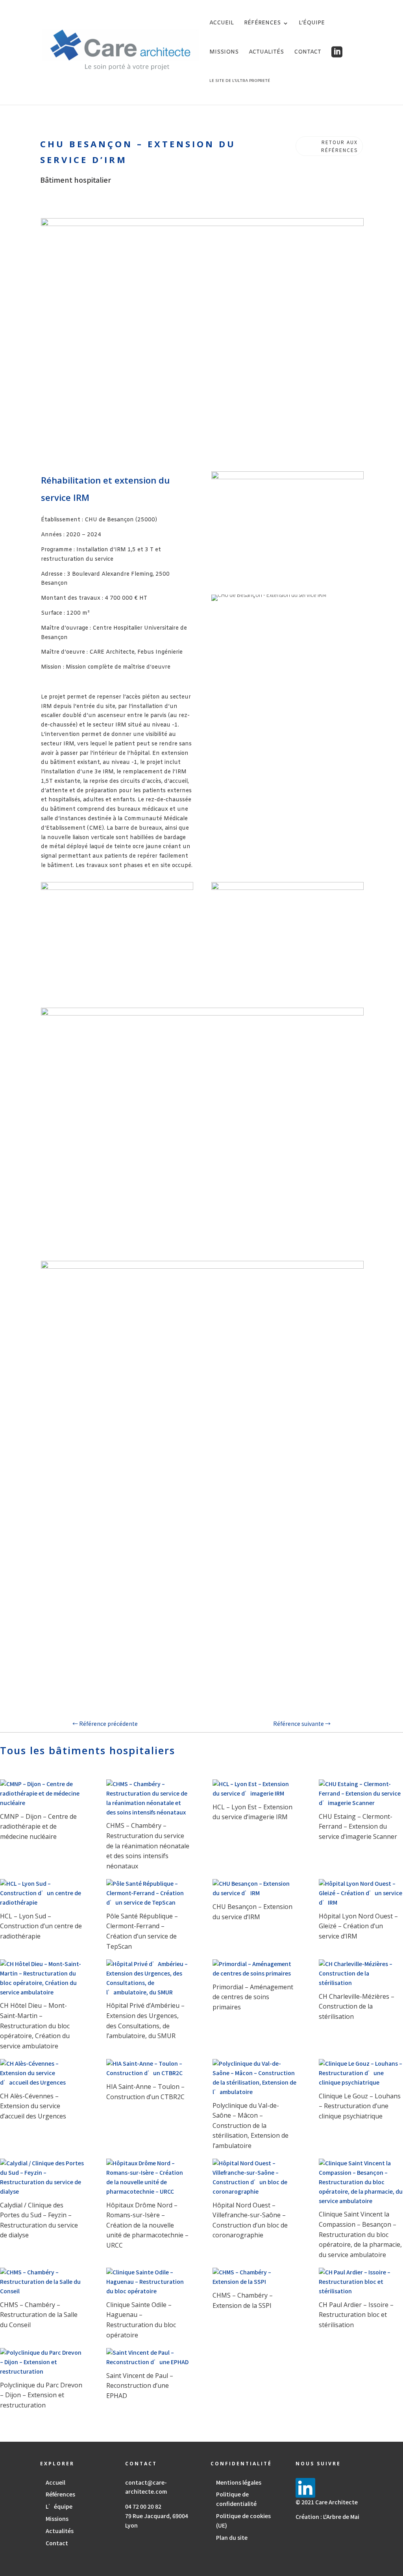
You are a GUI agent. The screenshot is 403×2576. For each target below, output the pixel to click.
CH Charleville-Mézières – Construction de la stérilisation (357, 2006)
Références (262, 24)
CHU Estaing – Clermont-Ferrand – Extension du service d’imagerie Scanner (358, 1826)
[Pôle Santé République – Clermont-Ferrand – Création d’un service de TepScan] (148, 1893)
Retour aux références (339, 146)
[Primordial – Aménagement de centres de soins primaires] (255, 1969)
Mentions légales (239, 2482)
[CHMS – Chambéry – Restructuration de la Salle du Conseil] (42, 2282)
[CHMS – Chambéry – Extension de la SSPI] (255, 2277)
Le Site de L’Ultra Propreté (240, 81)
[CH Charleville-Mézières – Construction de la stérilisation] (361, 1973)
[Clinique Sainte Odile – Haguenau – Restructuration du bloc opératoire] (148, 2282)
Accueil (222, 24)
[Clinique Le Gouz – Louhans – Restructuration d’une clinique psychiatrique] (361, 2073)
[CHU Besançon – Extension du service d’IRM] (255, 1888)
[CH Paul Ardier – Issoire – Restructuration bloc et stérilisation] (361, 2282)
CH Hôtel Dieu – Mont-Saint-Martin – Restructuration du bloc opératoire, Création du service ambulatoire (35, 2026)
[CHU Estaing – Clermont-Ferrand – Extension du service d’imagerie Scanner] (361, 1793)
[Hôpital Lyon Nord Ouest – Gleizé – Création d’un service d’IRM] (361, 1893)
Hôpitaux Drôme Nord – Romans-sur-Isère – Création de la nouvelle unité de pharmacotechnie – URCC (147, 2225)
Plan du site (232, 2537)
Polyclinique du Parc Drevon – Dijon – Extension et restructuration (41, 2395)
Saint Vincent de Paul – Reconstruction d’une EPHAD (140, 2386)
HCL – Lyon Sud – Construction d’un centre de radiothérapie (41, 1926)
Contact (308, 53)
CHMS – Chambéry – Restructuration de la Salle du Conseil (39, 2315)
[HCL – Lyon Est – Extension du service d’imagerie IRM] (255, 1789)
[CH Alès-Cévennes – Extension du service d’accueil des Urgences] (42, 2073)
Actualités (266, 53)
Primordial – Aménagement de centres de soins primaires (253, 1997)
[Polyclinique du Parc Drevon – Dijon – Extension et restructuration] (42, 2362)
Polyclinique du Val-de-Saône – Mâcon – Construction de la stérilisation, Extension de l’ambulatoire (250, 2126)
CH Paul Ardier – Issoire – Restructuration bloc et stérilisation (356, 2315)
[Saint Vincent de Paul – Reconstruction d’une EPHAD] (148, 2357)
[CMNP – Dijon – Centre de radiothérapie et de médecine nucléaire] (42, 1793)
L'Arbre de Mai (341, 2517)
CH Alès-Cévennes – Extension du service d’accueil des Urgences (33, 2106)
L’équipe (312, 24)
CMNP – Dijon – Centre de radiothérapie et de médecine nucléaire (38, 1826)
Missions (224, 53)
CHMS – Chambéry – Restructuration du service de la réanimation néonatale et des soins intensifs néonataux (148, 1846)
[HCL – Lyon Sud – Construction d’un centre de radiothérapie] (42, 1893)
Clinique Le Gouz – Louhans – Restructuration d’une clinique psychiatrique (360, 2106)
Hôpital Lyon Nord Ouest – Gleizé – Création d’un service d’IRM (358, 1926)
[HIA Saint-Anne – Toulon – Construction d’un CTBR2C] (148, 2068)
